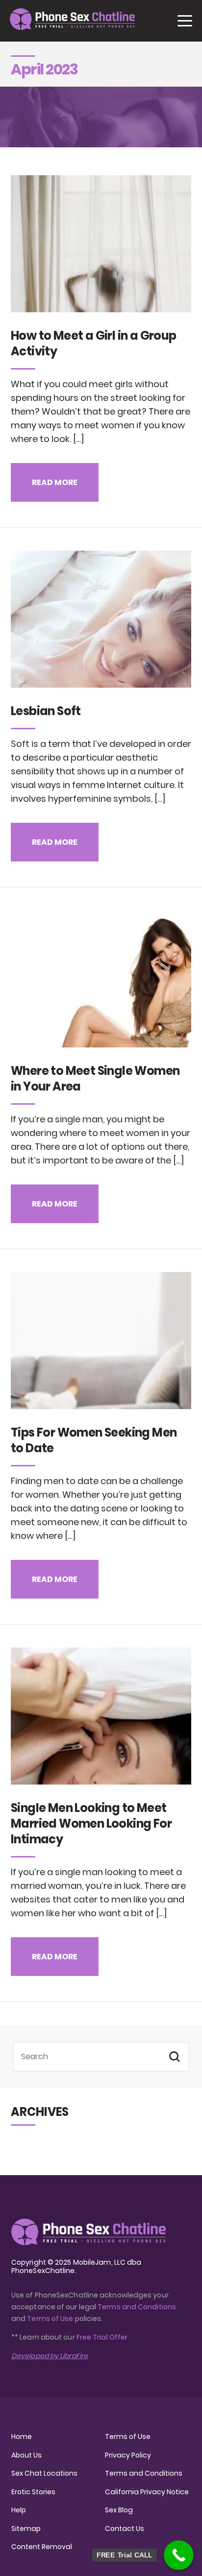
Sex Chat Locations (44, 2473)
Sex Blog (119, 2510)
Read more (55, 482)
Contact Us (125, 2529)
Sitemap (26, 2529)
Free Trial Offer (102, 2337)
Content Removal (42, 2547)
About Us (26, 2455)
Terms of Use (51, 2319)
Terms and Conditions (137, 2307)
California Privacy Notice (147, 2492)
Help (19, 2510)
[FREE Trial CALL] (179, 2555)
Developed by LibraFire (50, 2356)
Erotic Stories (33, 2492)
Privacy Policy (128, 2455)
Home (22, 2437)
